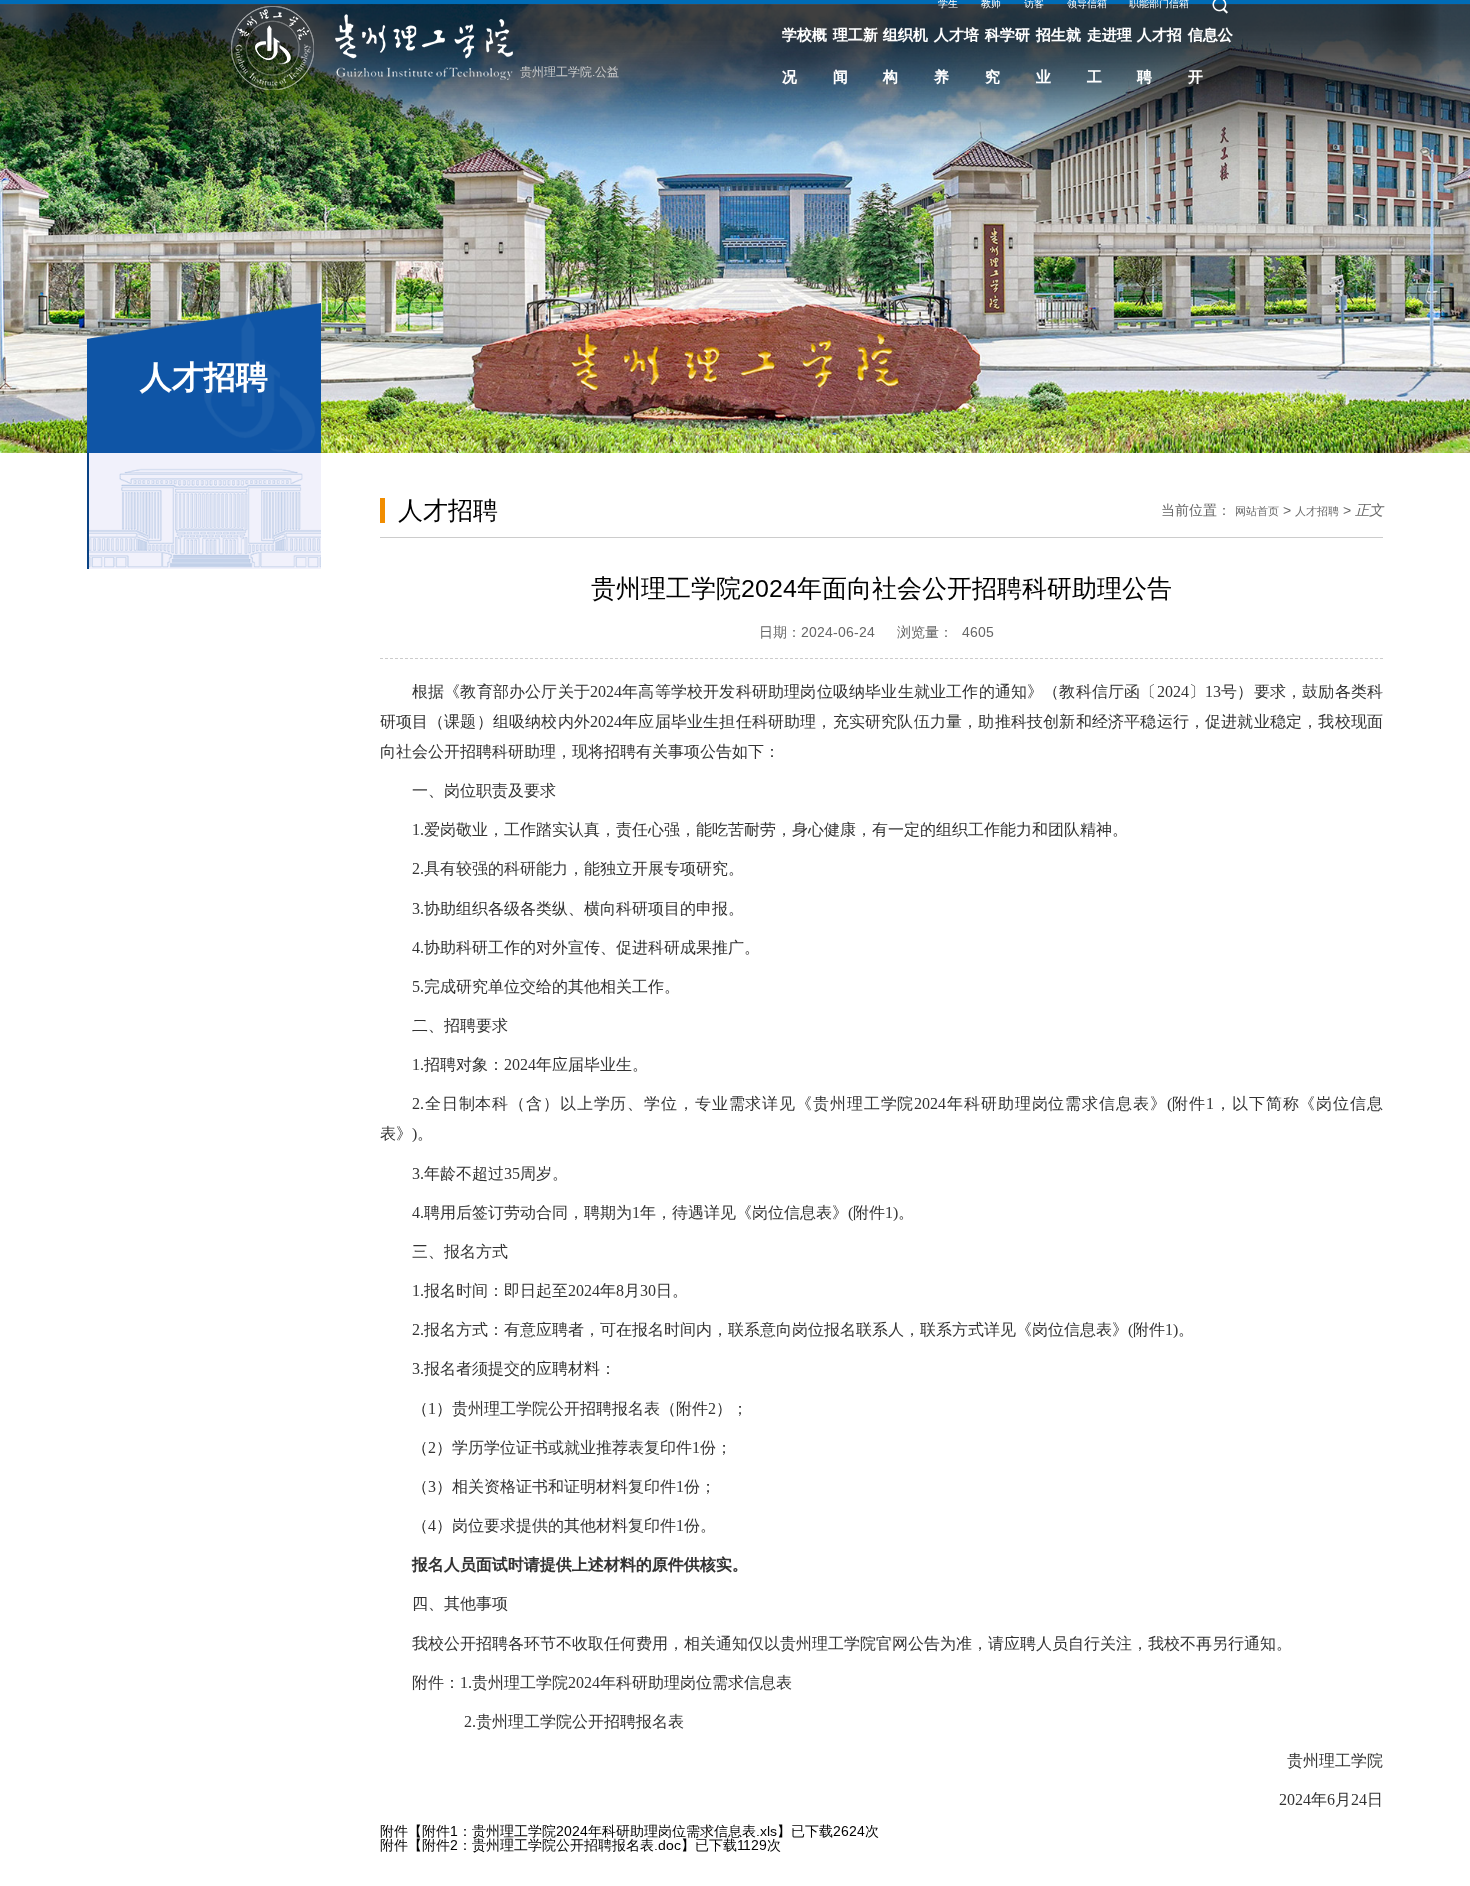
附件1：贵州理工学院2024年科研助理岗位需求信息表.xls (599, 1831)
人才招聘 (1311, 510)
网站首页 (1239, 510)
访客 (1127, 31)
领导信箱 (1195, 31)
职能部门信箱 (1288, 31)
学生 (1017, 31)
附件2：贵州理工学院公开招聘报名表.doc (551, 1845)
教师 (1072, 31)
